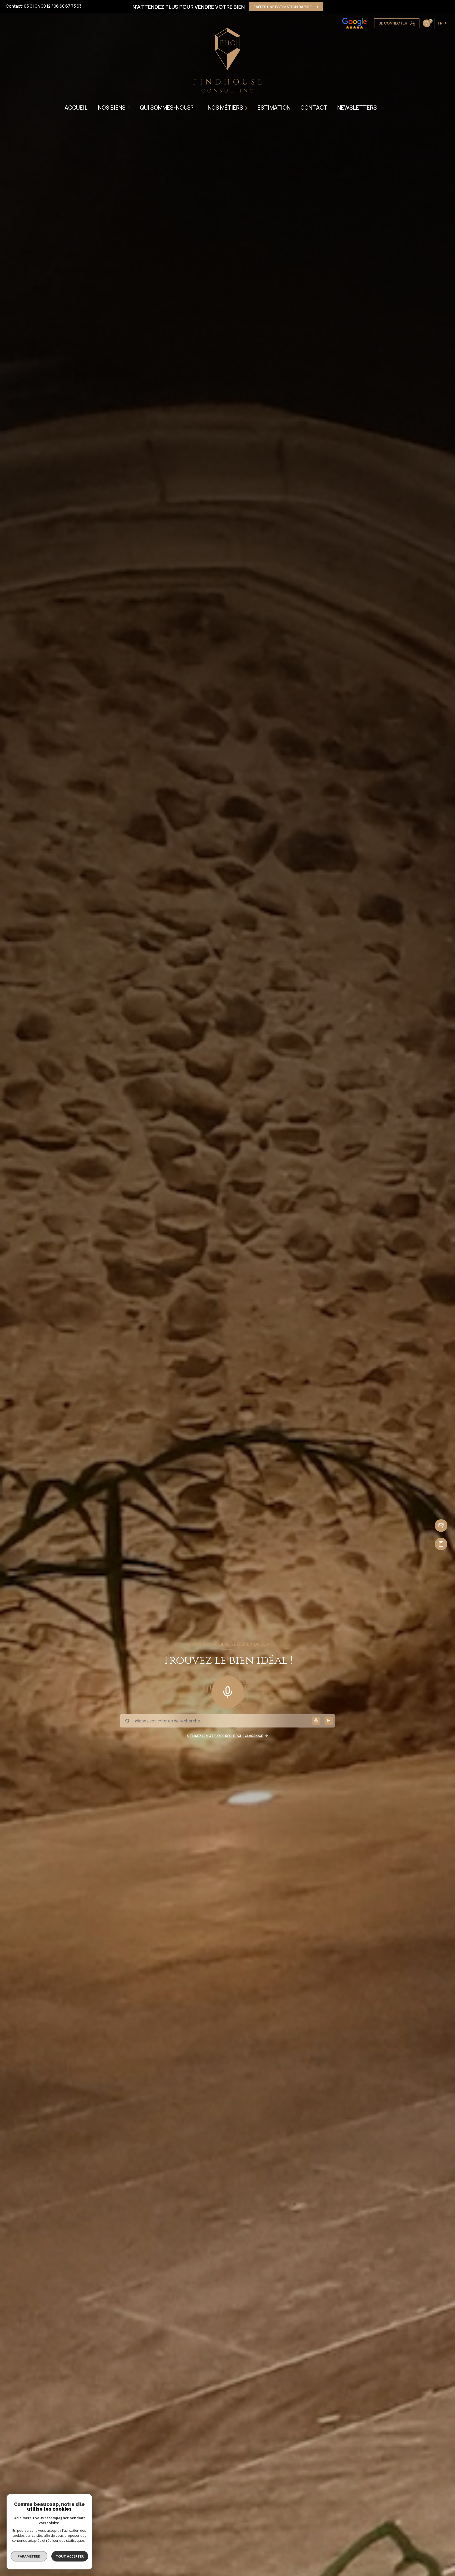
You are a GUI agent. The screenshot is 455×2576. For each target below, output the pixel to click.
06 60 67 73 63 (68, 6)
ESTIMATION (274, 108)
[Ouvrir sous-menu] (130, 108)
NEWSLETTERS (357, 108)
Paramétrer (29, 2556)
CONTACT (314, 108)
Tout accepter (70, 2556)
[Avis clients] (354, 23)
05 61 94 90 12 (37, 6)
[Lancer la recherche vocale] (227, 1691)
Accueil (76, 108)
